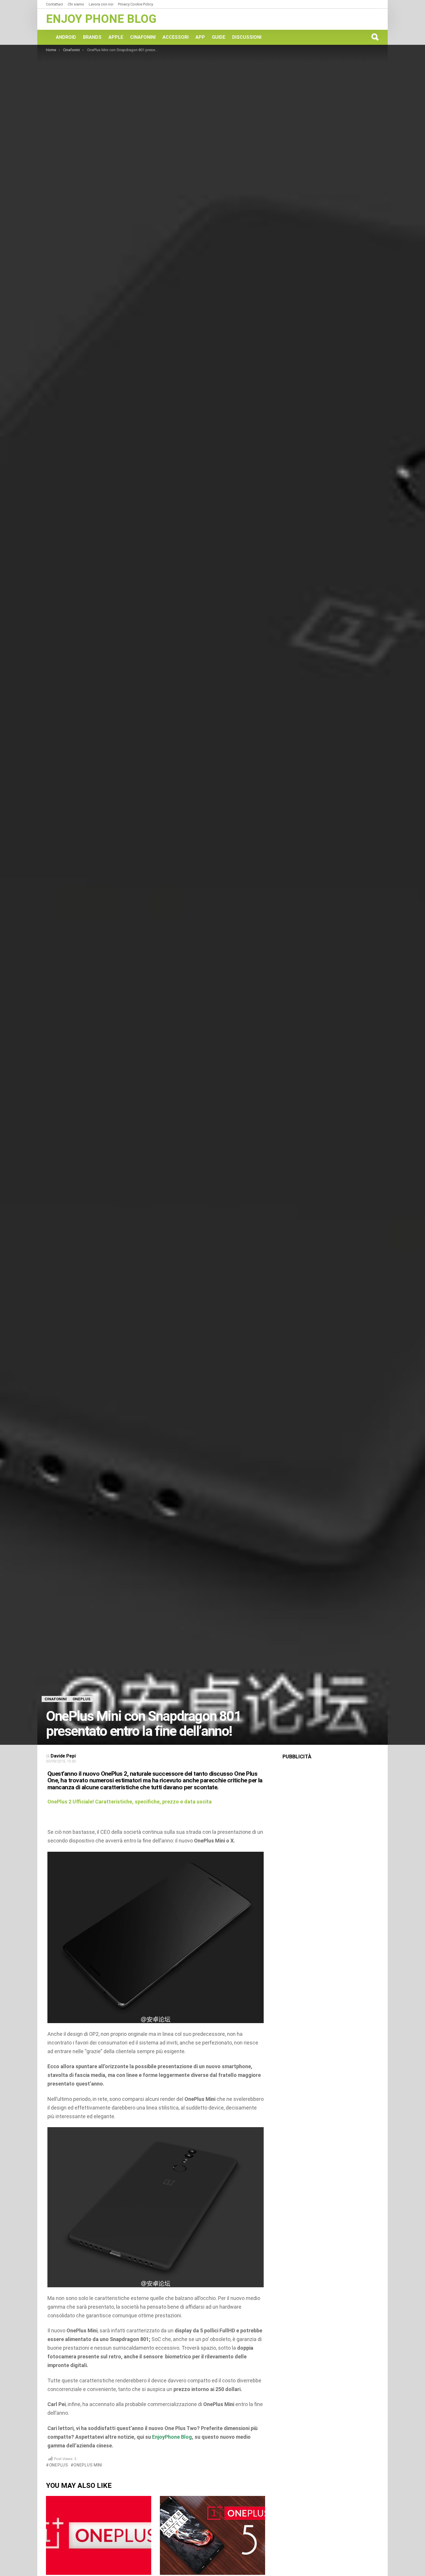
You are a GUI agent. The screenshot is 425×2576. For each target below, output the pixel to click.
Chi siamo (76, 4)
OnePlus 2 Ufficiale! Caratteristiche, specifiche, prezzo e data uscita (130, 1802)
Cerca (375, 37)
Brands (92, 37)
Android (66, 37)
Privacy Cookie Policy (135, 4)
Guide (219, 37)
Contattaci (54, 4)
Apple (116, 37)
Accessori (175, 37)
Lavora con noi (101, 4)
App (200, 37)
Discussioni (247, 37)
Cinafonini (143, 37)
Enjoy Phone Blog (101, 19)
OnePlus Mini (88, 2465)
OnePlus (59, 2465)
